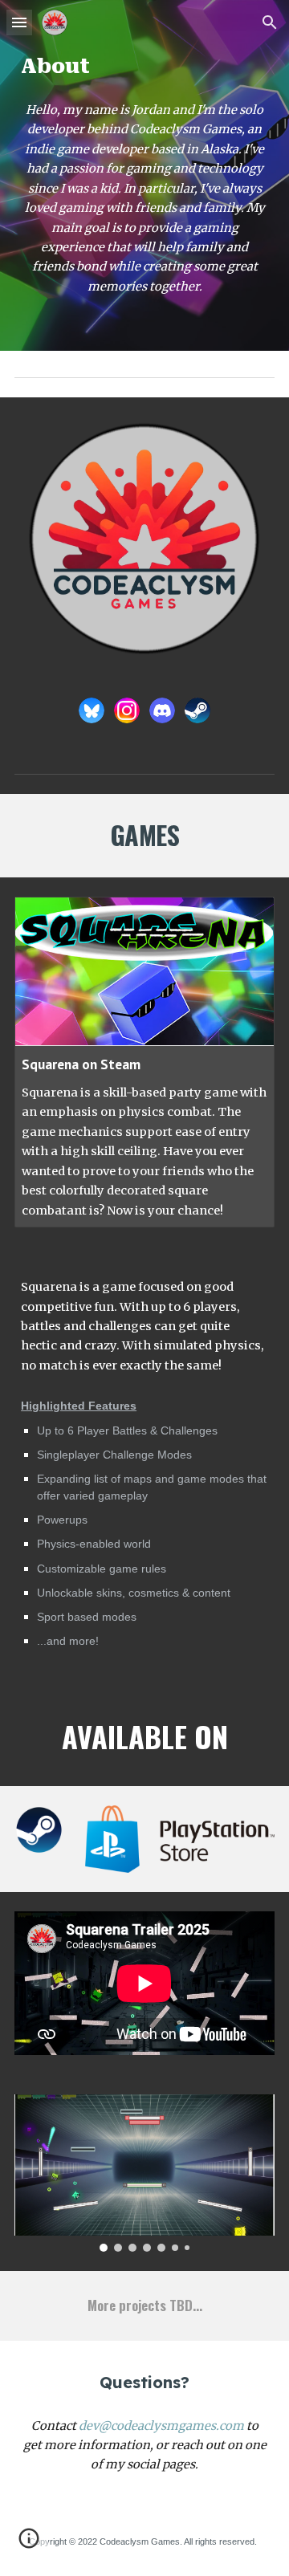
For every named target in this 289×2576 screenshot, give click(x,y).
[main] (144, 66)
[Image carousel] (144, 2173)
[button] (19, 22)
